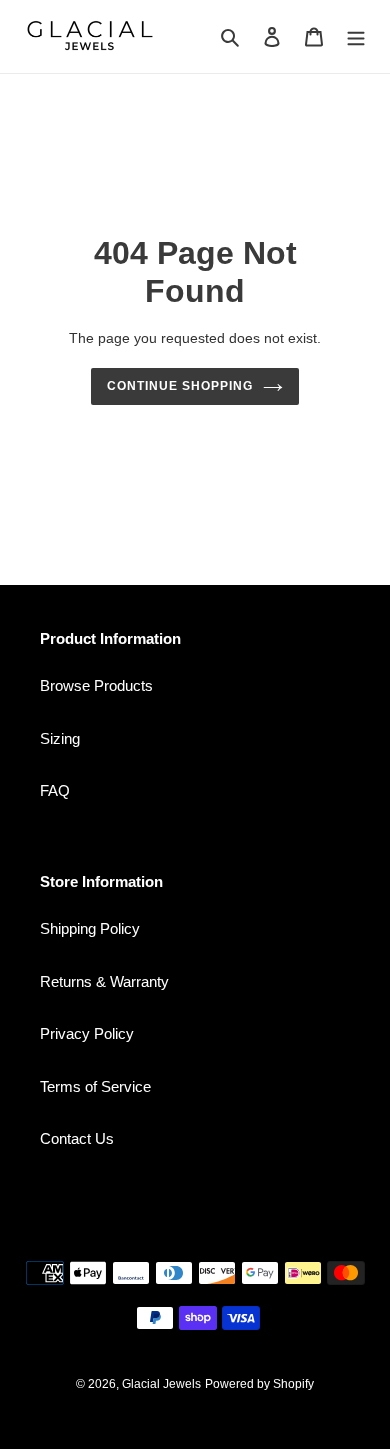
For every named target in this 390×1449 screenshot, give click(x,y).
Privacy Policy (87, 1033)
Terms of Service (95, 1086)
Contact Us (77, 1138)
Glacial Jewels (161, 1384)
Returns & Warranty (104, 981)
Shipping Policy (90, 928)
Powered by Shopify (259, 1384)
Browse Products (96, 685)
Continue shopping (180, 386)
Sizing (60, 738)
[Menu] (356, 36)
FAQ (55, 790)
